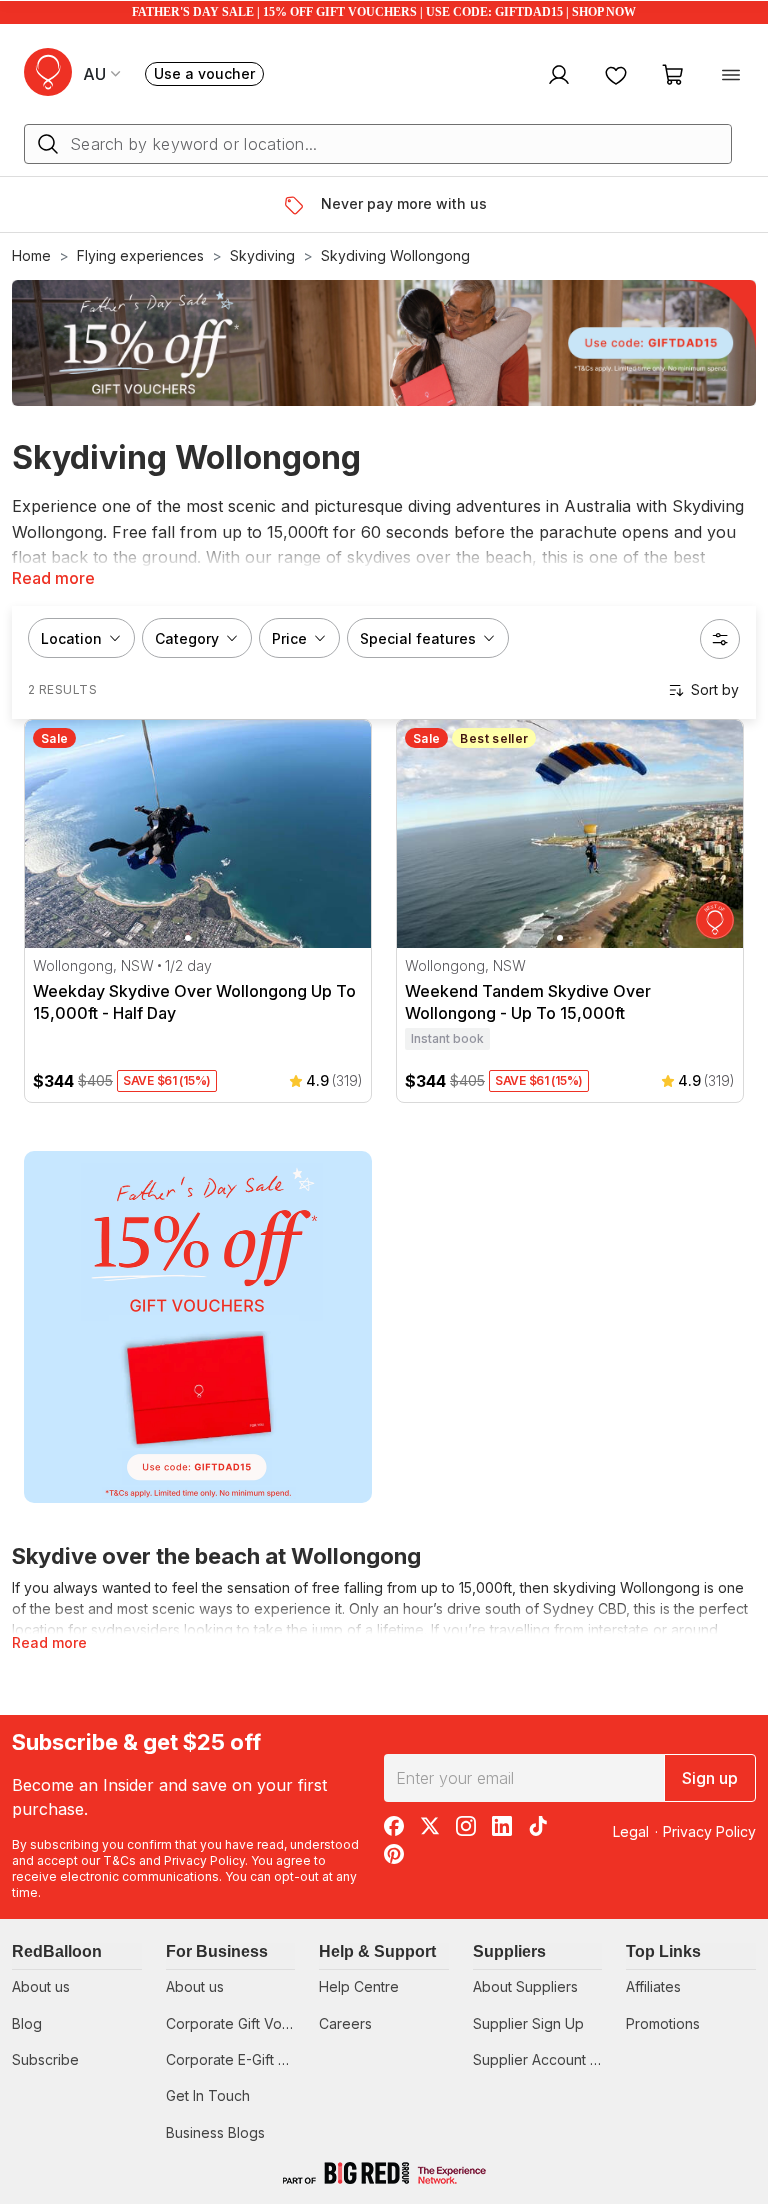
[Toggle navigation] (731, 74)
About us (41, 1986)
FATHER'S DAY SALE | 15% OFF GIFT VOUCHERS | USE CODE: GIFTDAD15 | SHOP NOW (384, 12)
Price (289, 638)
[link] (198, 1327)
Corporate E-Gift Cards (241, 2059)
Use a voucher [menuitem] (209, 75)
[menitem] (616, 74)
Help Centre (359, 1986)
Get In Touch (208, 2095)
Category (187, 638)
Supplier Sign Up (528, 2023)
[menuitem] (556, 74)
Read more (53, 578)
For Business (217, 1951)
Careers (345, 2023)
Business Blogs (215, 2132)
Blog (27, 2023)
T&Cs (119, 1860)
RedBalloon (57, 1951)
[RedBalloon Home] (48, 72)
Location (71, 638)
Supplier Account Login (549, 2059)
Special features (418, 638)
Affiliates (653, 1986)
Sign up (710, 1778)
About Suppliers (525, 1986)
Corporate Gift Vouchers (246, 2023)
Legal (631, 1831)
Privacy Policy (204, 1860)
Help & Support (377, 1951)
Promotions (663, 2023)
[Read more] (301, 205)
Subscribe (45, 2059)
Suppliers (509, 1951)
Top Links (663, 1951)
